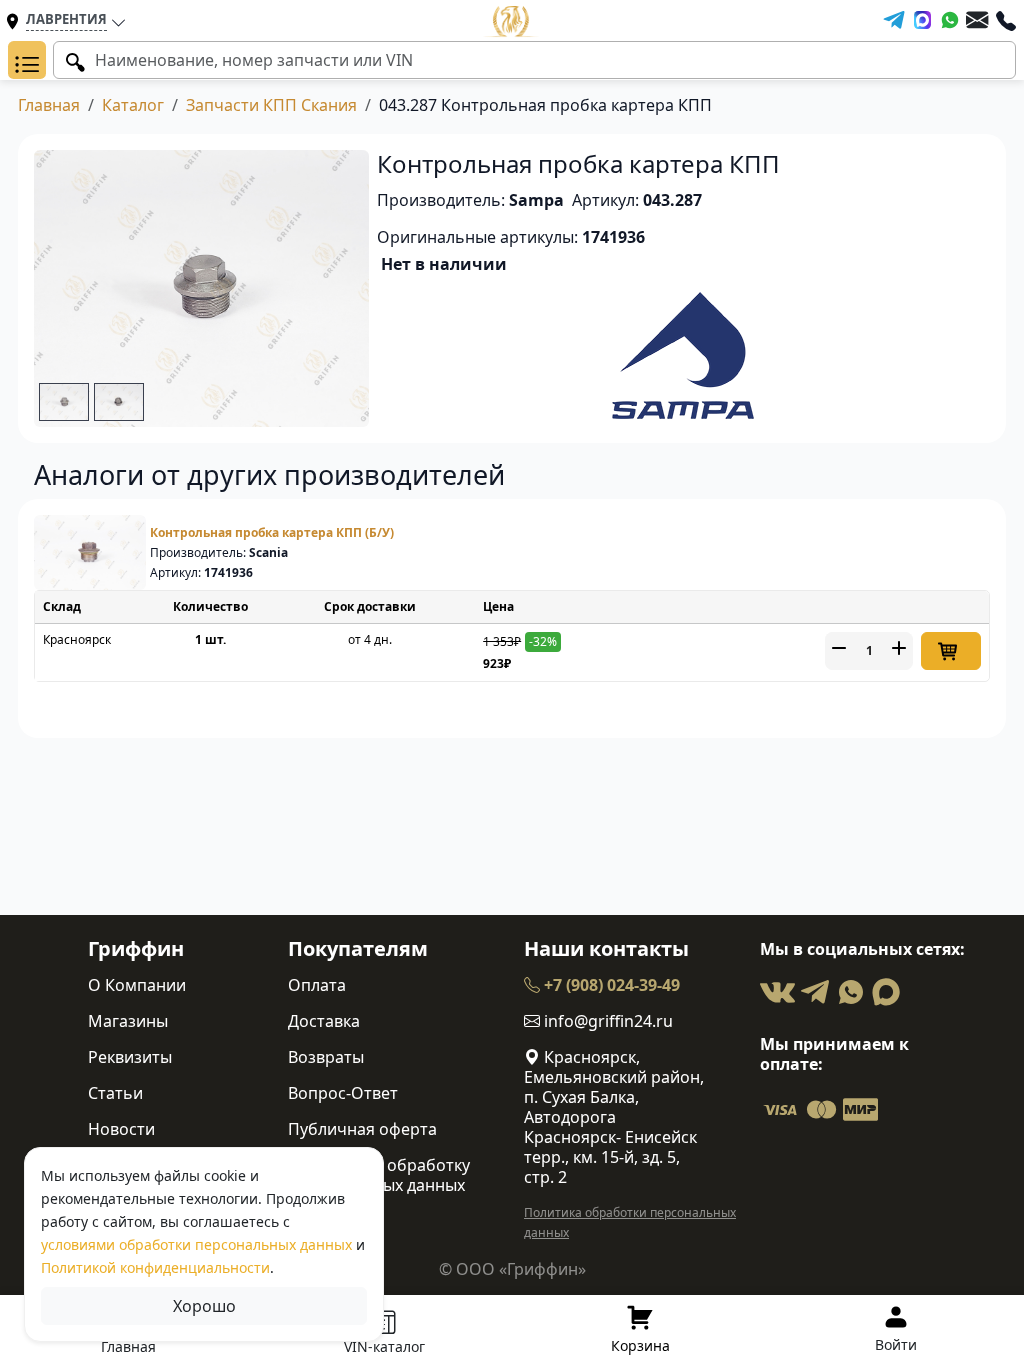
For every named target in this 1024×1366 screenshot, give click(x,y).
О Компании (137, 985)
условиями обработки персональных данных (196, 1244)
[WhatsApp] (950, 20)
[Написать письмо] (977, 20)
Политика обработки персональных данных (630, 1222)
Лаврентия (66, 19)
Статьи (115, 1093)
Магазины (128, 1021)
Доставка (324, 1021)
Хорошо (204, 1306)
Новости (121, 1129)
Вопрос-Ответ (343, 1093)
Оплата (317, 985)
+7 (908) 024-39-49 (610, 985)
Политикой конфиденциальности (155, 1267)
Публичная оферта (362, 1129)
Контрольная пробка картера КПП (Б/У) (272, 532)
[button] (27, 60)
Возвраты (326, 1057)
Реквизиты (130, 1057)
